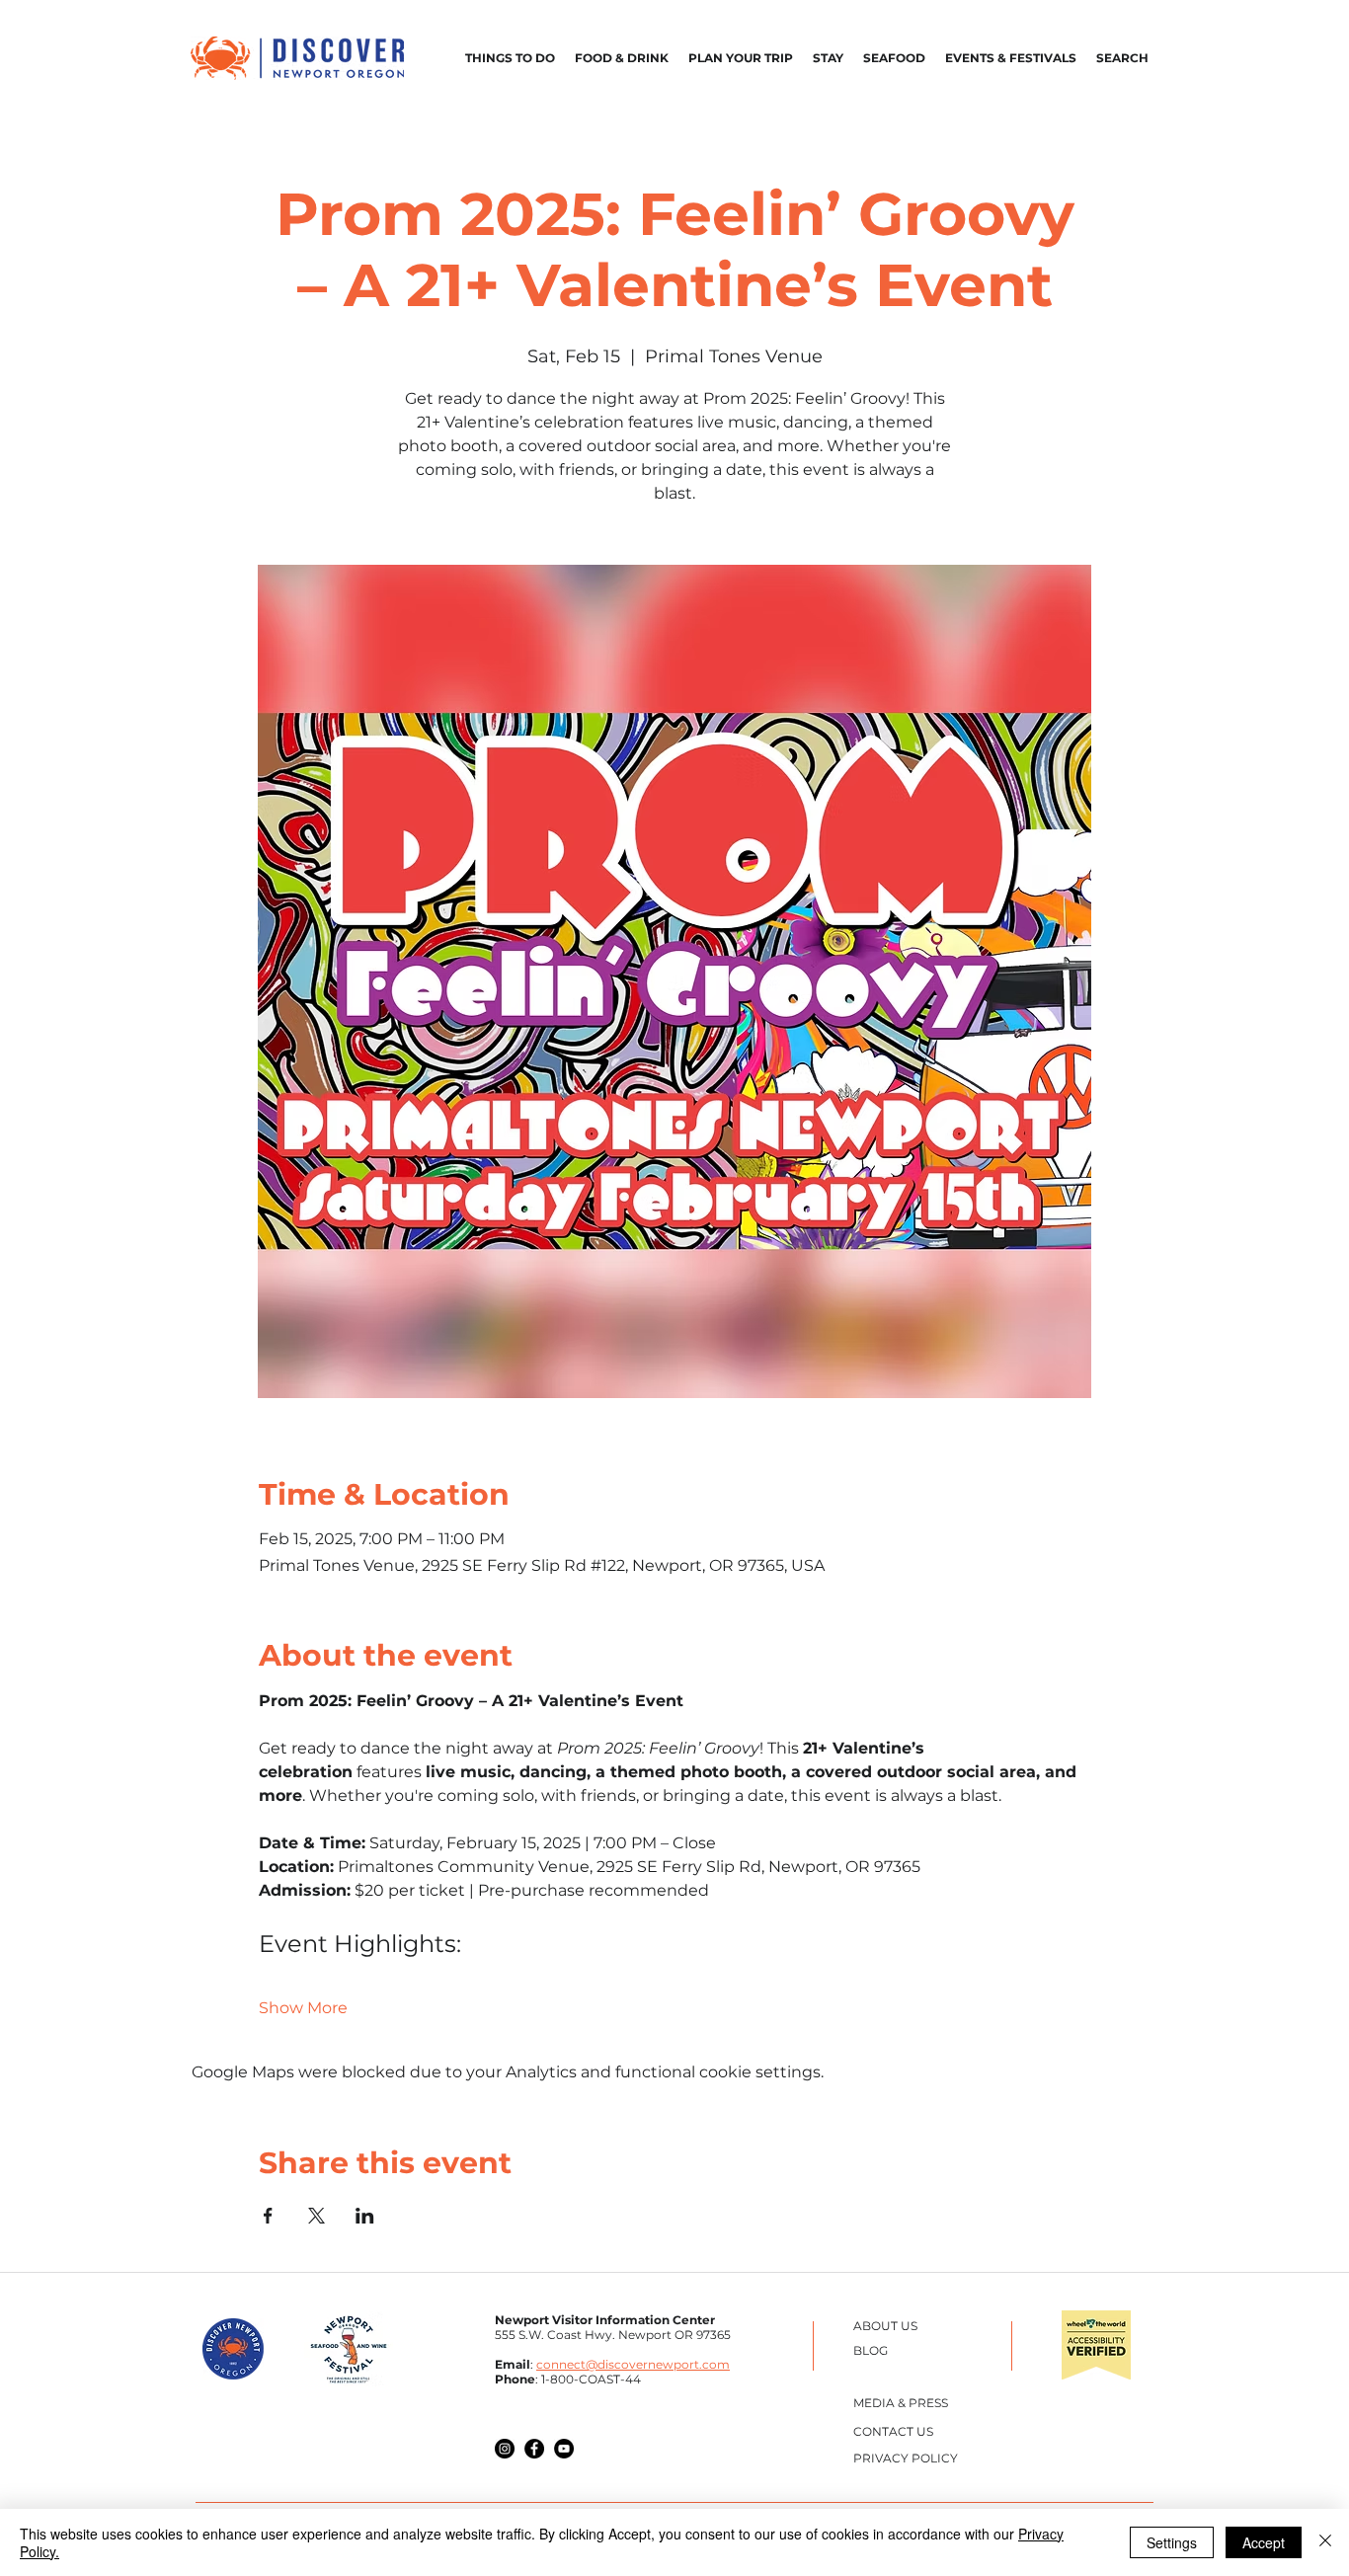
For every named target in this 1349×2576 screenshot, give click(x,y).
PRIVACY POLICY (906, 2458)
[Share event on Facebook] (268, 2216)
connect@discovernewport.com (633, 2364)
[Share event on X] (317, 2216)
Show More (303, 2008)
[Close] (1325, 2542)
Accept (1264, 2542)
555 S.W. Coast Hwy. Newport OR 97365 (613, 2335)
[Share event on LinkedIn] (365, 2216)
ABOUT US (885, 2326)
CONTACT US (893, 2431)
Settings (1172, 2542)
